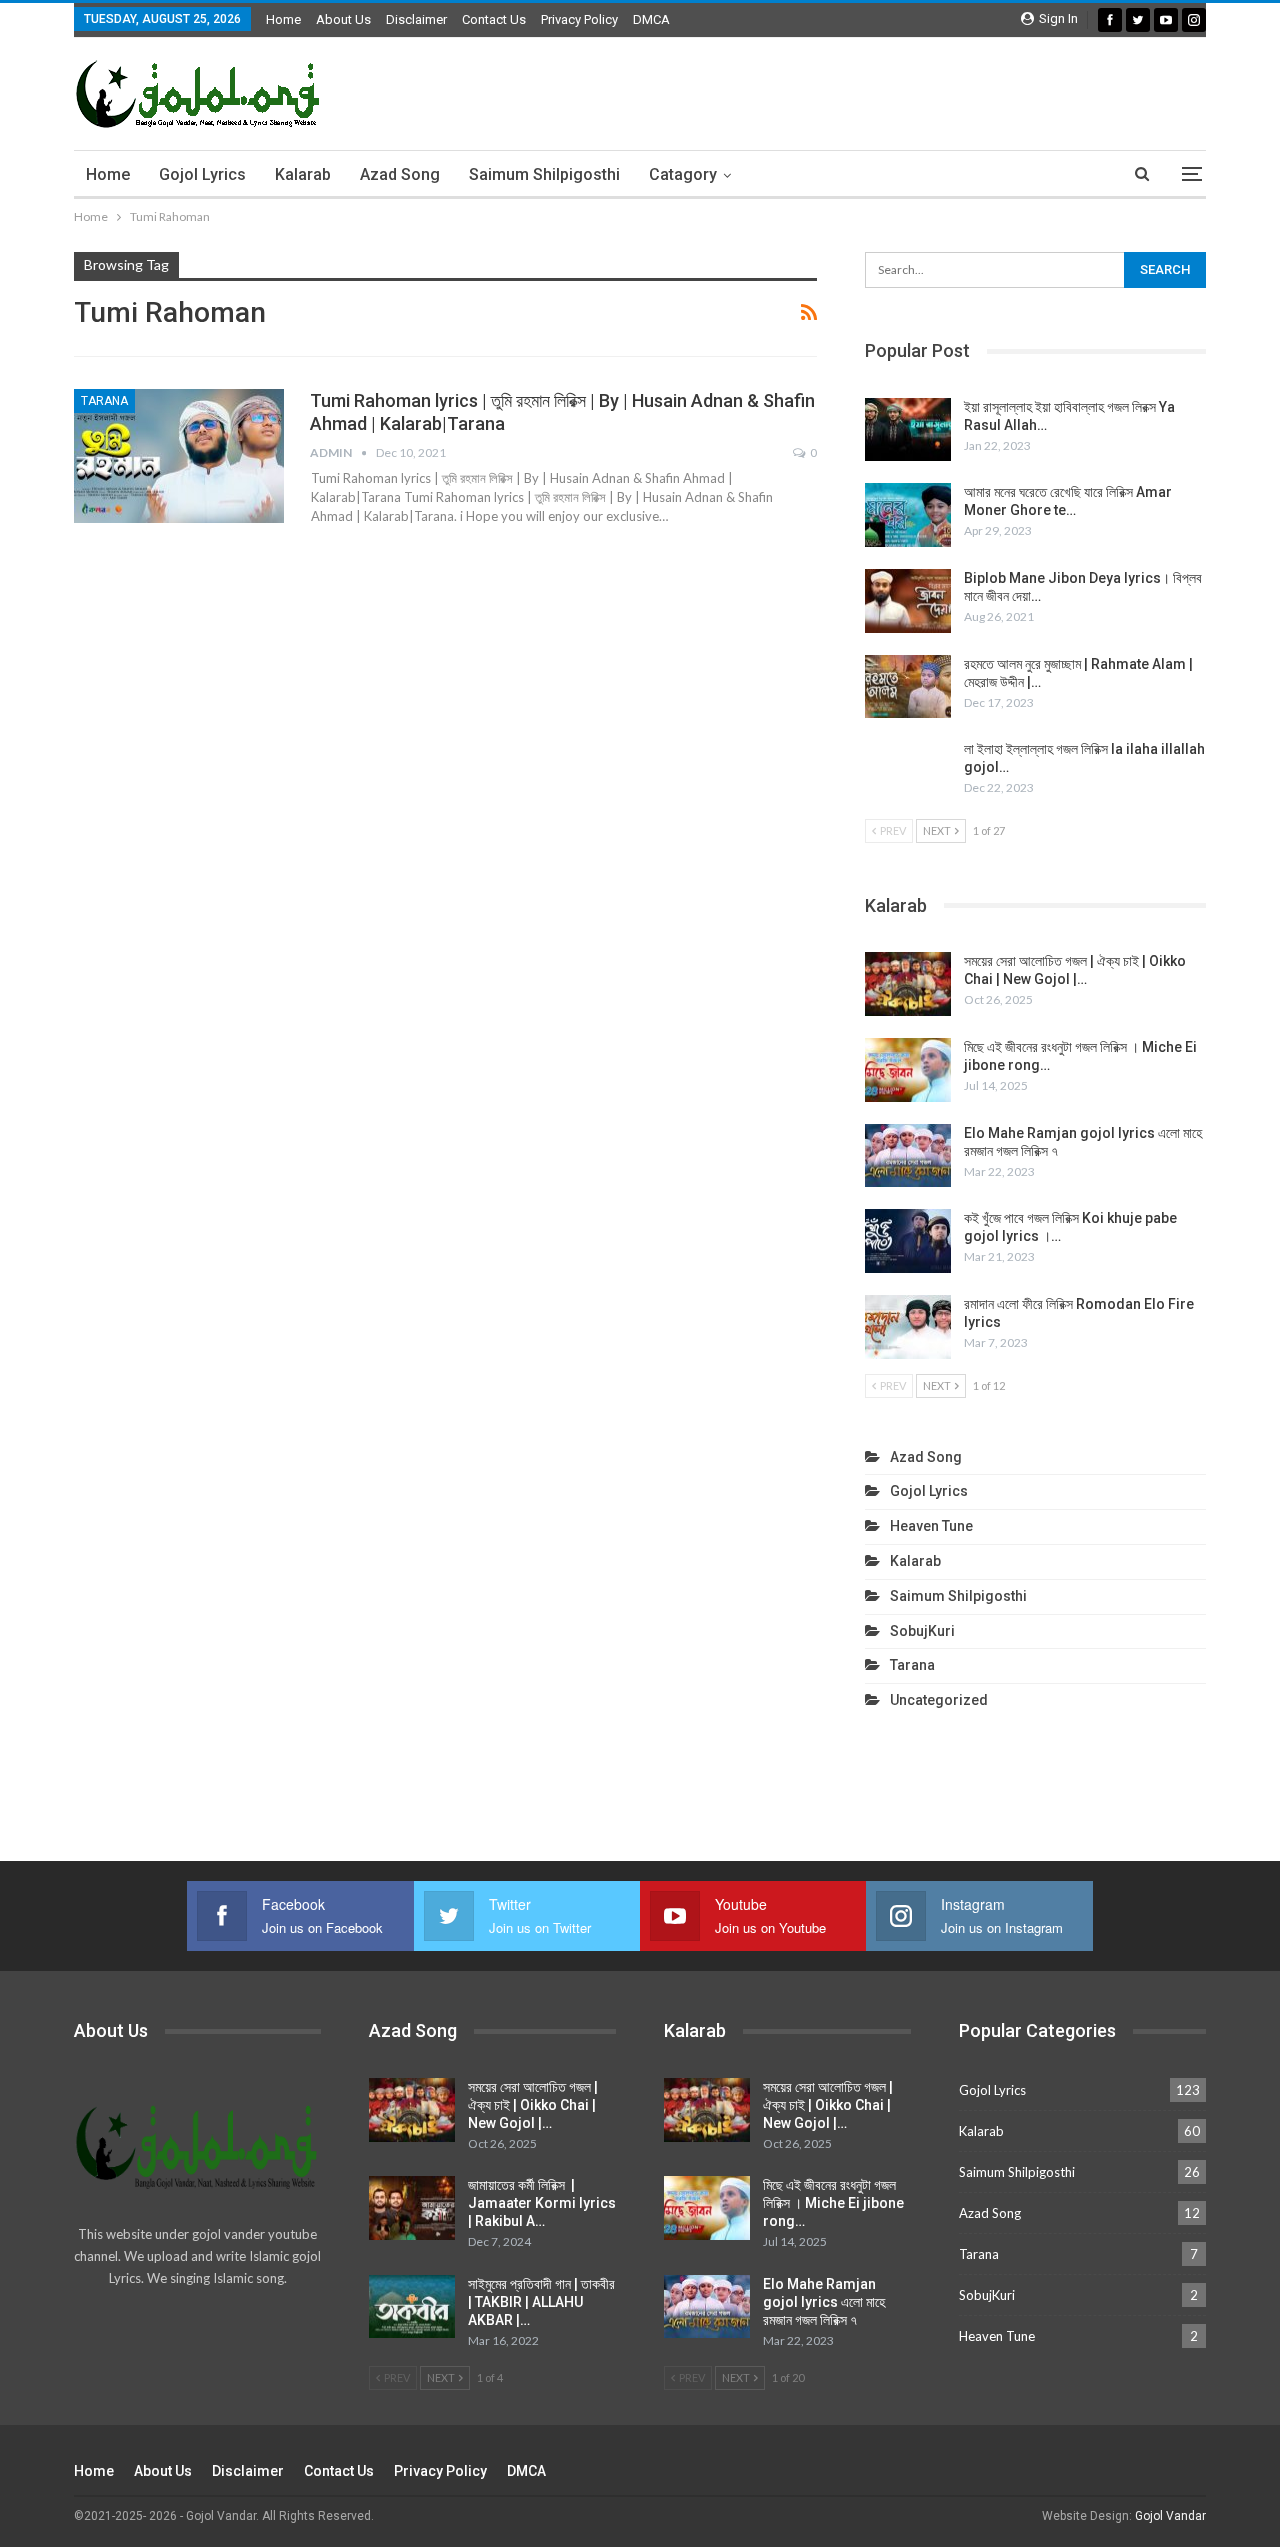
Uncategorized (939, 1700)
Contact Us (494, 19)
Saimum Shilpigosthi (544, 174)
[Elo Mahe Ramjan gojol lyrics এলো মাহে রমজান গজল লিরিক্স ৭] (908, 1156)
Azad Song (400, 174)
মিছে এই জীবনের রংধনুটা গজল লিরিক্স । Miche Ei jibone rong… (833, 2203)
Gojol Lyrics (202, 174)
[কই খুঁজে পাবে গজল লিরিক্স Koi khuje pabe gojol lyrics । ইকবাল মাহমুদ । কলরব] (908, 1241)
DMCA (651, 19)
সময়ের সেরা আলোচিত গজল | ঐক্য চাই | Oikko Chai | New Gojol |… (533, 2105)
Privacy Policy (579, 19)
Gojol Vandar (1170, 2516)
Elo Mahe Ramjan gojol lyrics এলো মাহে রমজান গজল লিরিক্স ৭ (824, 2302)
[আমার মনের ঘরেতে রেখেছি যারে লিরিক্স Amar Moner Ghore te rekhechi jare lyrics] (908, 515)
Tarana (104, 401)
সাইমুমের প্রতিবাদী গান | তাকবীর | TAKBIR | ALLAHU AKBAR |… (541, 2302)
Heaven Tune (931, 1526)
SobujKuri (922, 1631)
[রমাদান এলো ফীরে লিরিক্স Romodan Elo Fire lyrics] (908, 1327)
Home (283, 19)
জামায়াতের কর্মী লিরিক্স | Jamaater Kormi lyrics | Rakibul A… (542, 2203)
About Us (343, 19)
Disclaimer (416, 19)
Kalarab (303, 174)
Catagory (683, 174)
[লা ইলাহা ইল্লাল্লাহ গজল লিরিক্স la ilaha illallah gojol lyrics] (908, 772)
